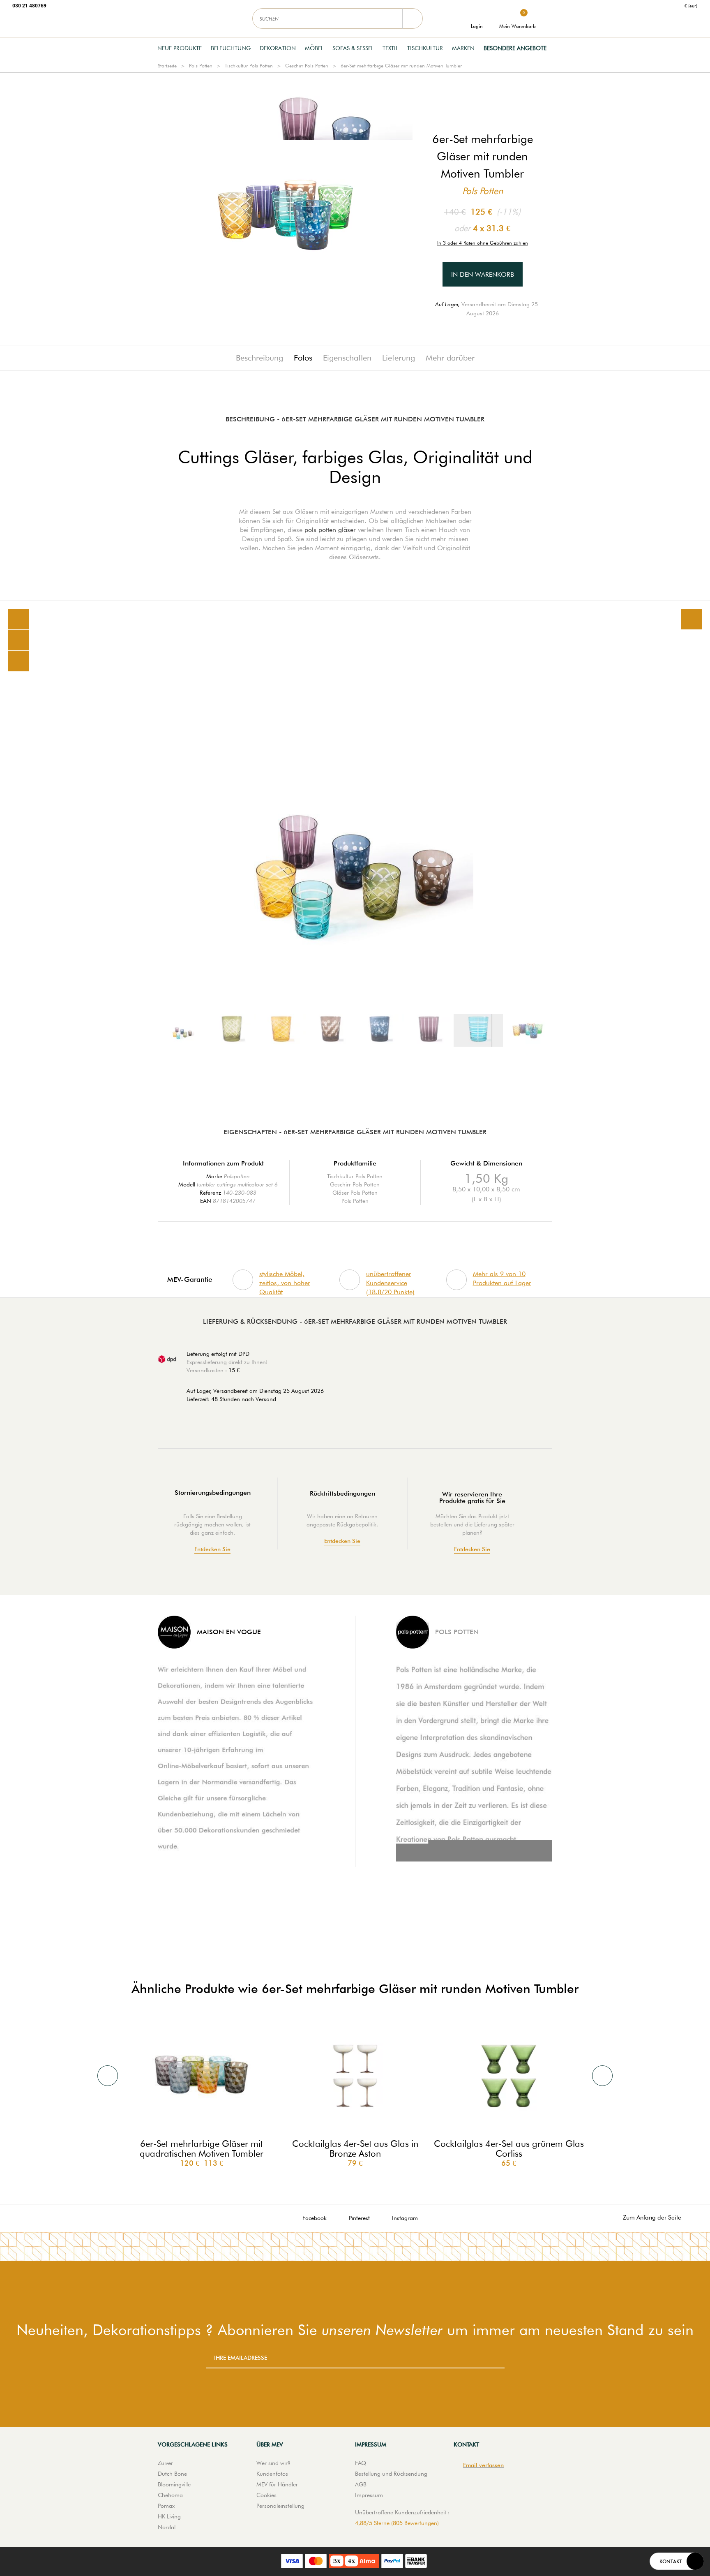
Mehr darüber (450, 358)
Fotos (303, 358)
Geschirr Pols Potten (307, 66)
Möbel (314, 48)
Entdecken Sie (212, 1549)
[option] (355, 835)
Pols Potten (201, 66)
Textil (390, 48)
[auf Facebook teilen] (18, 640)
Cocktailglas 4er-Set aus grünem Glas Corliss (509, 2148)
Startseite (167, 66)
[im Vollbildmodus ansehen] (692, 619)
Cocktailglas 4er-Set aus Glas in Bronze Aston (355, 2148)
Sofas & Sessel (353, 48)
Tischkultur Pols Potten (249, 66)
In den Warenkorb (483, 274)
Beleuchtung (231, 48)
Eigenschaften (347, 358)
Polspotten (237, 1176)
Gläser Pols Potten (355, 1193)
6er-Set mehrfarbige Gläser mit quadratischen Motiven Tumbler (202, 2148)
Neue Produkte (180, 48)
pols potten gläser (330, 530)
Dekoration (278, 48)
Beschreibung (259, 358)
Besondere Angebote (515, 48)
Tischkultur (425, 48)
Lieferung (399, 358)
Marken (463, 48)
